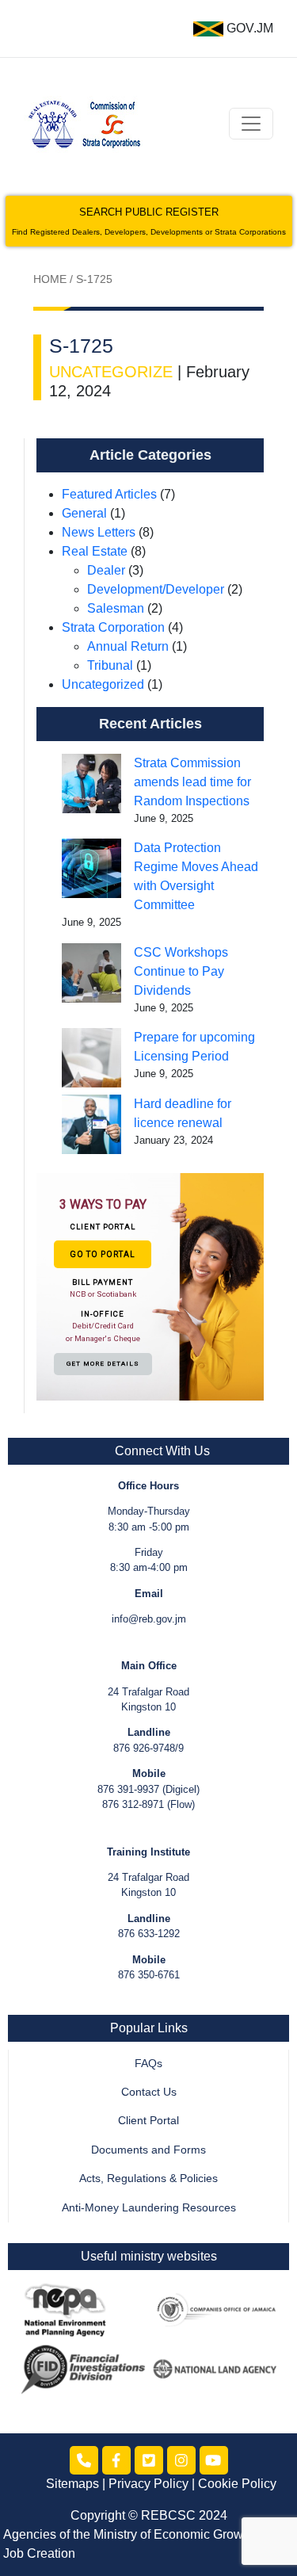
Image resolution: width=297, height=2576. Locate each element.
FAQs (148, 2064)
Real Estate (95, 551)
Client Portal (148, 2121)
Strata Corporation (113, 627)
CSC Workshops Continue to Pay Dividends (181, 971)
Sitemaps (72, 2484)
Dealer (106, 570)
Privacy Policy (148, 2484)
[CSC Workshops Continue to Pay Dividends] (91, 973)
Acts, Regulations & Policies (148, 2179)
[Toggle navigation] (251, 124)
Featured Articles (109, 494)
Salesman (116, 608)
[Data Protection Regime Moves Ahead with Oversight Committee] (91, 868)
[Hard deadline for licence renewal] (91, 1124)
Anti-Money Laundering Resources (149, 2208)
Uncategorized (103, 684)
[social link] (84, 2460)
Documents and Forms (148, 2150)
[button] (150, 1286)
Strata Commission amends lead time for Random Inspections (192, 782)
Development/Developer (156, 589)
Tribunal (110, 665)
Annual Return (128, 646)
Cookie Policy (237, 2484)
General (84, 513)
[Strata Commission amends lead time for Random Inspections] (91, 784)
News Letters (99, 532)
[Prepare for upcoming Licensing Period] (91, 1058)
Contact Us (149, 2092)
